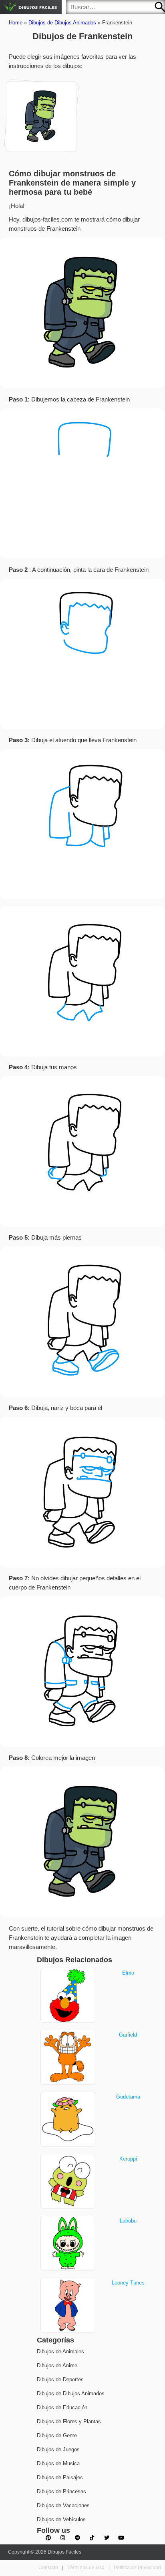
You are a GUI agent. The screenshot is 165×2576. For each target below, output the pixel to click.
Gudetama (128, 2097)
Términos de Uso (86, 2568)
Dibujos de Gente (57, 2435)
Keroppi (128, 2159)
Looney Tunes (128, 2283)
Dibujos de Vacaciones (63, 2505)
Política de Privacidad (137, 2568)
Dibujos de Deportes (60, 2379)
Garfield (128, 2035)
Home (16, 23)
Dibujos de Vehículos (61, 2519)
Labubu (128, 2221)
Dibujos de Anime (57, 2365)
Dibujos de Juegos (58, 2449)
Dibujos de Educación (62, 2407)
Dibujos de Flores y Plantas (69, 2421)
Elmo (128, 1973)
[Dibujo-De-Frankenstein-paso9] (41, 115)
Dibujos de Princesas (61, 2491)
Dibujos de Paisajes (60, 2477)
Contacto (48, 2568)
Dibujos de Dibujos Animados (62, 23)
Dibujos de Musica (58, 2463)
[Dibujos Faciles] (31, 7)
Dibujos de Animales (60, 2351)
